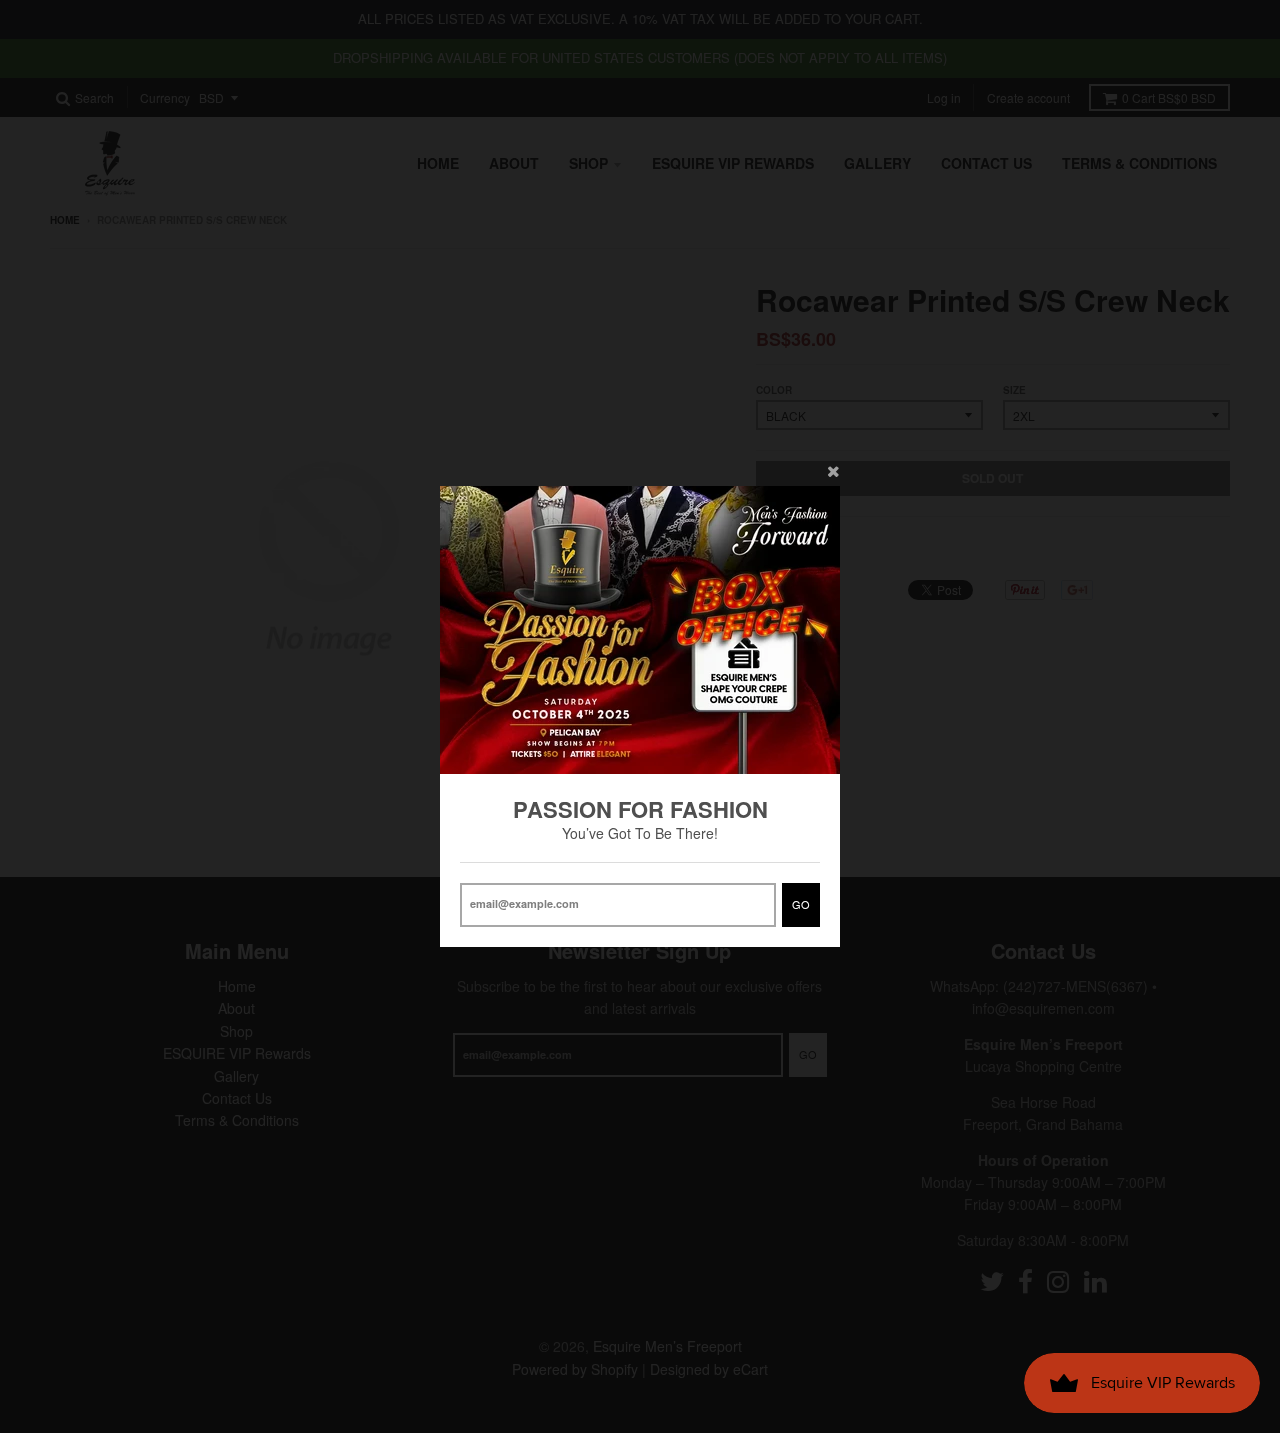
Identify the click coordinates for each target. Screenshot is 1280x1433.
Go (801, 904)
